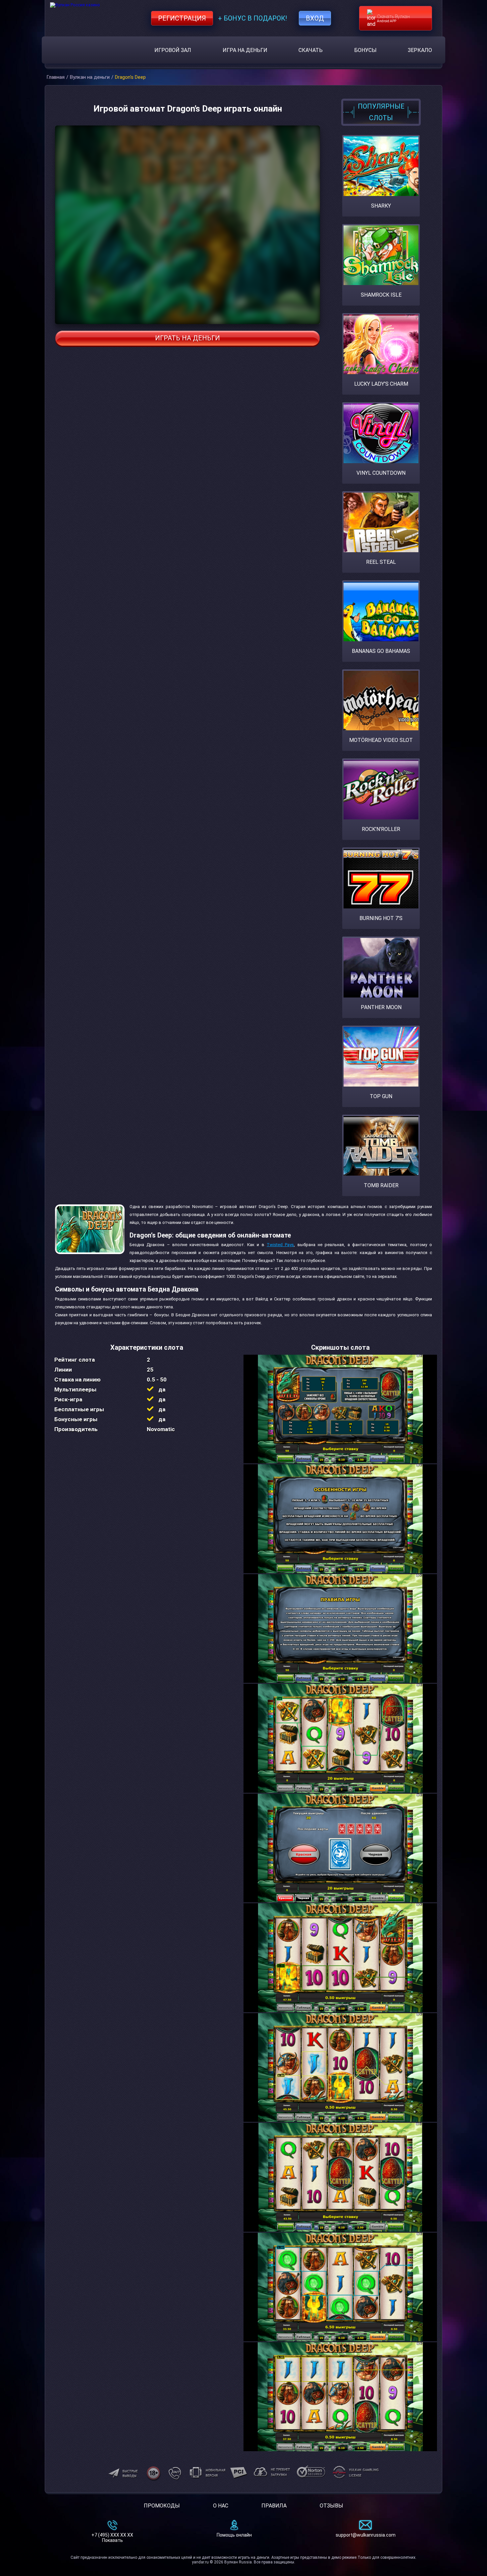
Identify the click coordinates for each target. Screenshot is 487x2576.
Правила (274, 2506)
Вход (315, 18)
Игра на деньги (245, 50)
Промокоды (162, 2506)
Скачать (311, 50)
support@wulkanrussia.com (366, 2535)
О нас (221, 2506)
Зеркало (420, 50)
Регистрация (182, 18)
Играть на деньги (188, 338)
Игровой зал (173, 50)
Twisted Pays (280, 1245)
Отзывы (331, 2506)
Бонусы (365, 50)
